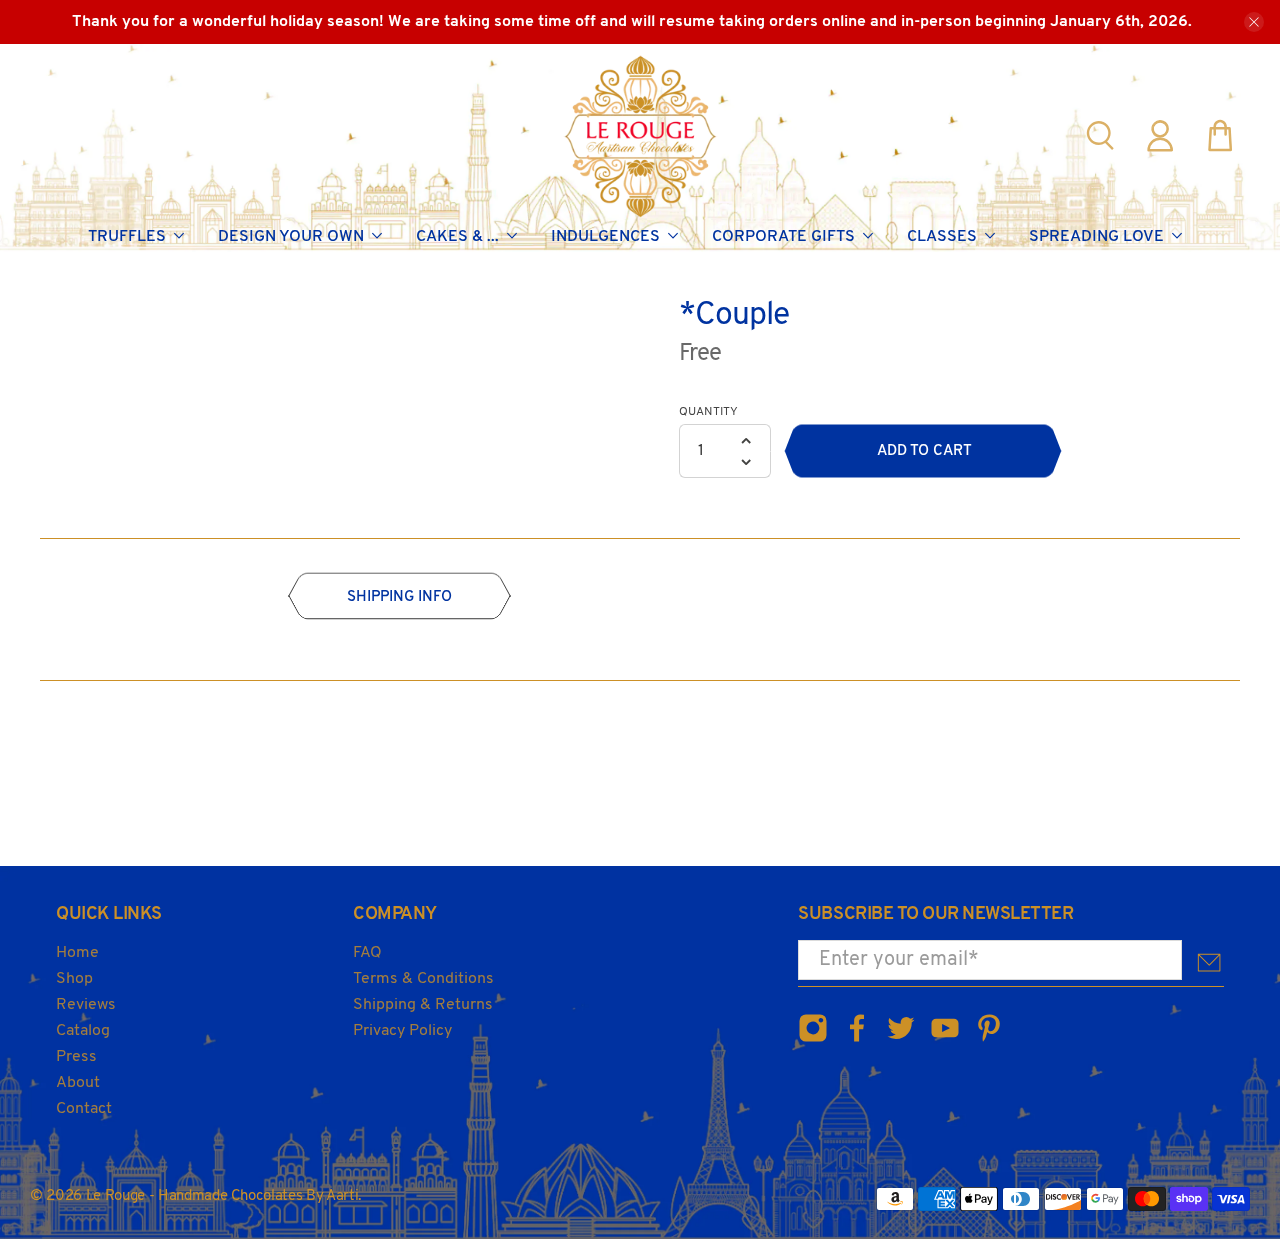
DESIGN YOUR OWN (291, 237)
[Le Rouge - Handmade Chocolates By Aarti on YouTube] (945, 1039)
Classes (942, 237)
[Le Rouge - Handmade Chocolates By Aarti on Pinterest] (989, 1039)
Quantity (708, 412)
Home (77, 953)
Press (76, 1057)
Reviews (86, 1005)
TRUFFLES (127, 237)
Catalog (83, 1031)
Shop (74, 979)
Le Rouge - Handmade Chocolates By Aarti (222, 1196)
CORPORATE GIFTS (783, 237)
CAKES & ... (457, 237)
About (78, 1083)
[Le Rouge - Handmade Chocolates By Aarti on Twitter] (901, 1039)
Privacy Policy (402, 1031)
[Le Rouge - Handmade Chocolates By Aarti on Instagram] (813, 1039)
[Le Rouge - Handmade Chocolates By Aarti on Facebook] (857, 1039)
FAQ (367, 953)
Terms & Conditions (423, 979)
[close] (1254, 22)
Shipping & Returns (423, 1005)
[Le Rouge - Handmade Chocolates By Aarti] (640, 136)
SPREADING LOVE (1096, 237)
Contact (84, 1109)
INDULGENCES (605, 237)
